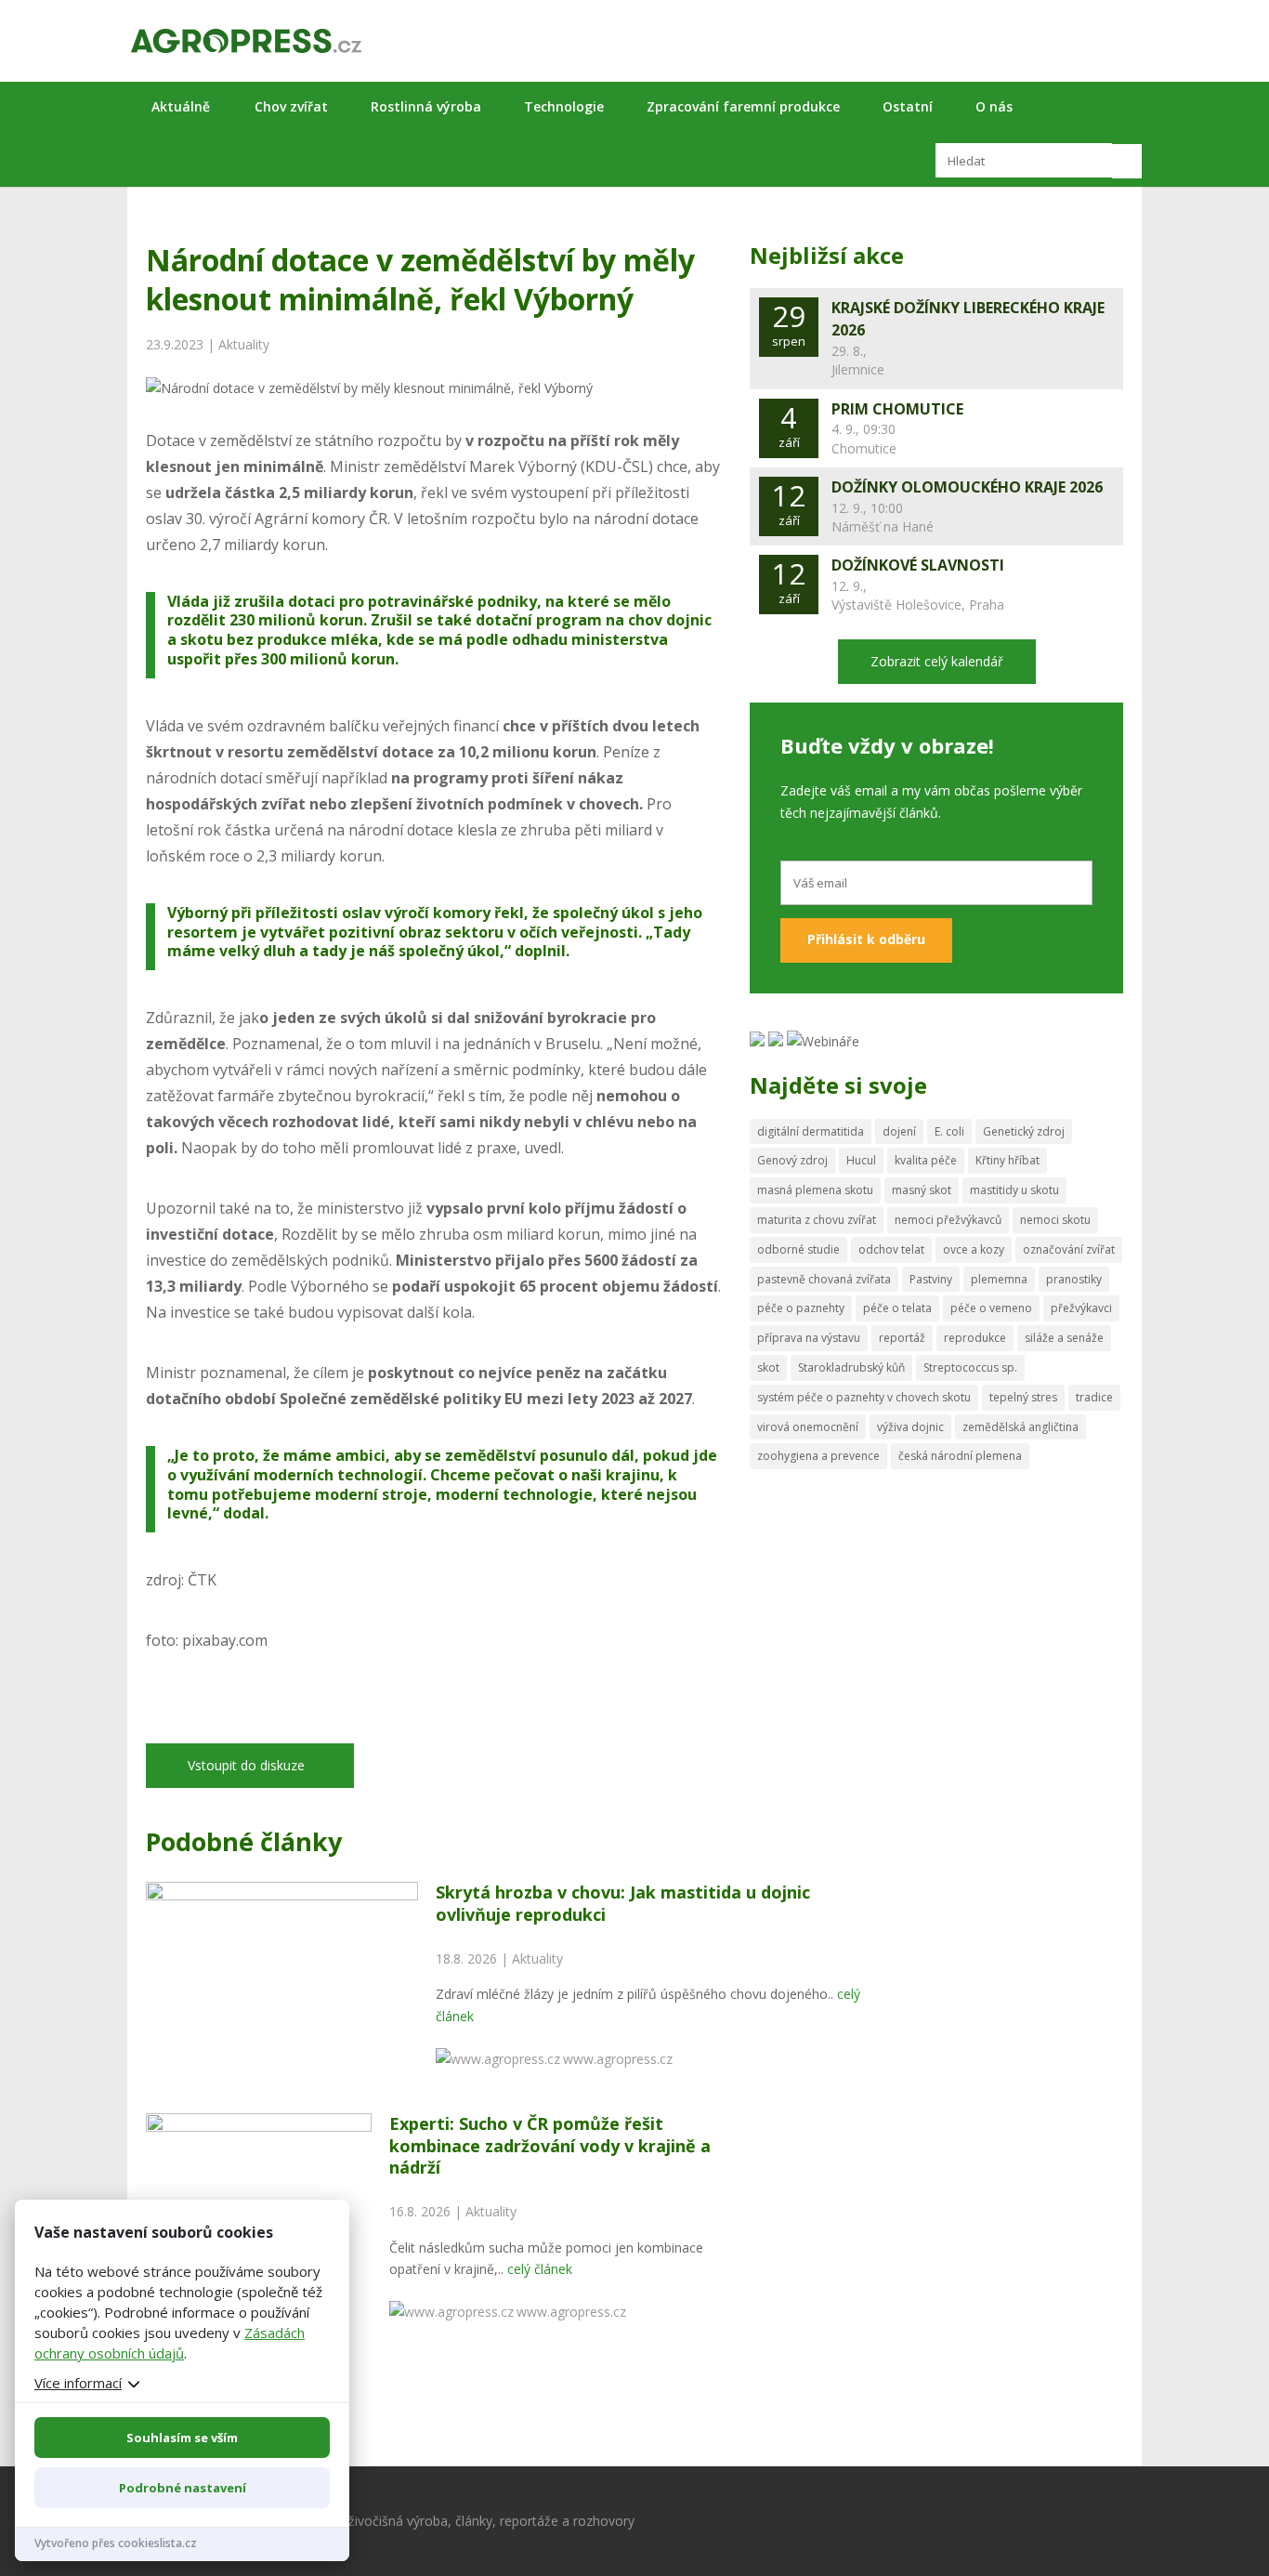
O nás (994, 106)
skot (768, 1367)
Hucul (861, 1160)
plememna (999, 1279)
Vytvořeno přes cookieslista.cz (116, 2543)
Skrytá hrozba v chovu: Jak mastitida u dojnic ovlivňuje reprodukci (623, 1903)
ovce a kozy (974, 1249)
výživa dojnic (910, 1427)
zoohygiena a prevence (818, 1456)
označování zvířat (1069, 1249)
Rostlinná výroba (426, 106)
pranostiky (1074, 1279)
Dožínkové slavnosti (918, 565)
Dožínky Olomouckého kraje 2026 (967, 487)
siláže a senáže (1064, 1338)
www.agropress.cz (618, 2059)
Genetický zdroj (1024, 1131)
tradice (1094, 1397)
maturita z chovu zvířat (817, 1220)
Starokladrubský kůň (851, 1367)
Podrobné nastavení (183, 2488)
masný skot (922, 1190)
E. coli (949, 1131)
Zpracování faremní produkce (743, 106)
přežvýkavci (1081, 1308)
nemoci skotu (1055, 1220)
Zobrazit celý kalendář (937, 661)
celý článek (540, 2269)
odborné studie (798, 1249)
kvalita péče (926, 1160)
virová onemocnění (808, 1427)
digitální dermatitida (811, 1131)
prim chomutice (897, 409)
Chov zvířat (291, 106)
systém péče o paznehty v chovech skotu (864, 1397)
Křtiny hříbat (1007, 1160)
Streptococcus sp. (970, 1367)
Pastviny (931, 1279)
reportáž (902, 1338)
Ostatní (908, 106)
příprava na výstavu (809, 1338)
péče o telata (897, 1308)
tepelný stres (1023, 1397)
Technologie (564, 106)
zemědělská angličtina (1020, 1427)
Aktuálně (181, 106)
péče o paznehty (801, 1308)
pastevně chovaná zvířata (824, 1279)
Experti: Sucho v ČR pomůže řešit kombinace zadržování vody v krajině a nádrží (550, 2145)
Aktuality (244, 344)
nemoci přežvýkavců (948, 1220)
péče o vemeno (991, 1308)
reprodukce (975, 1338)
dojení (899, 1131)
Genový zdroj (792, 1160)
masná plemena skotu (815, 1190)
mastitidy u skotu (1014, 1190)
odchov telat (891, 1249)
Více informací (78, 2383)
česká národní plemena (960, 1456)
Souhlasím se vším (182, 2438)
